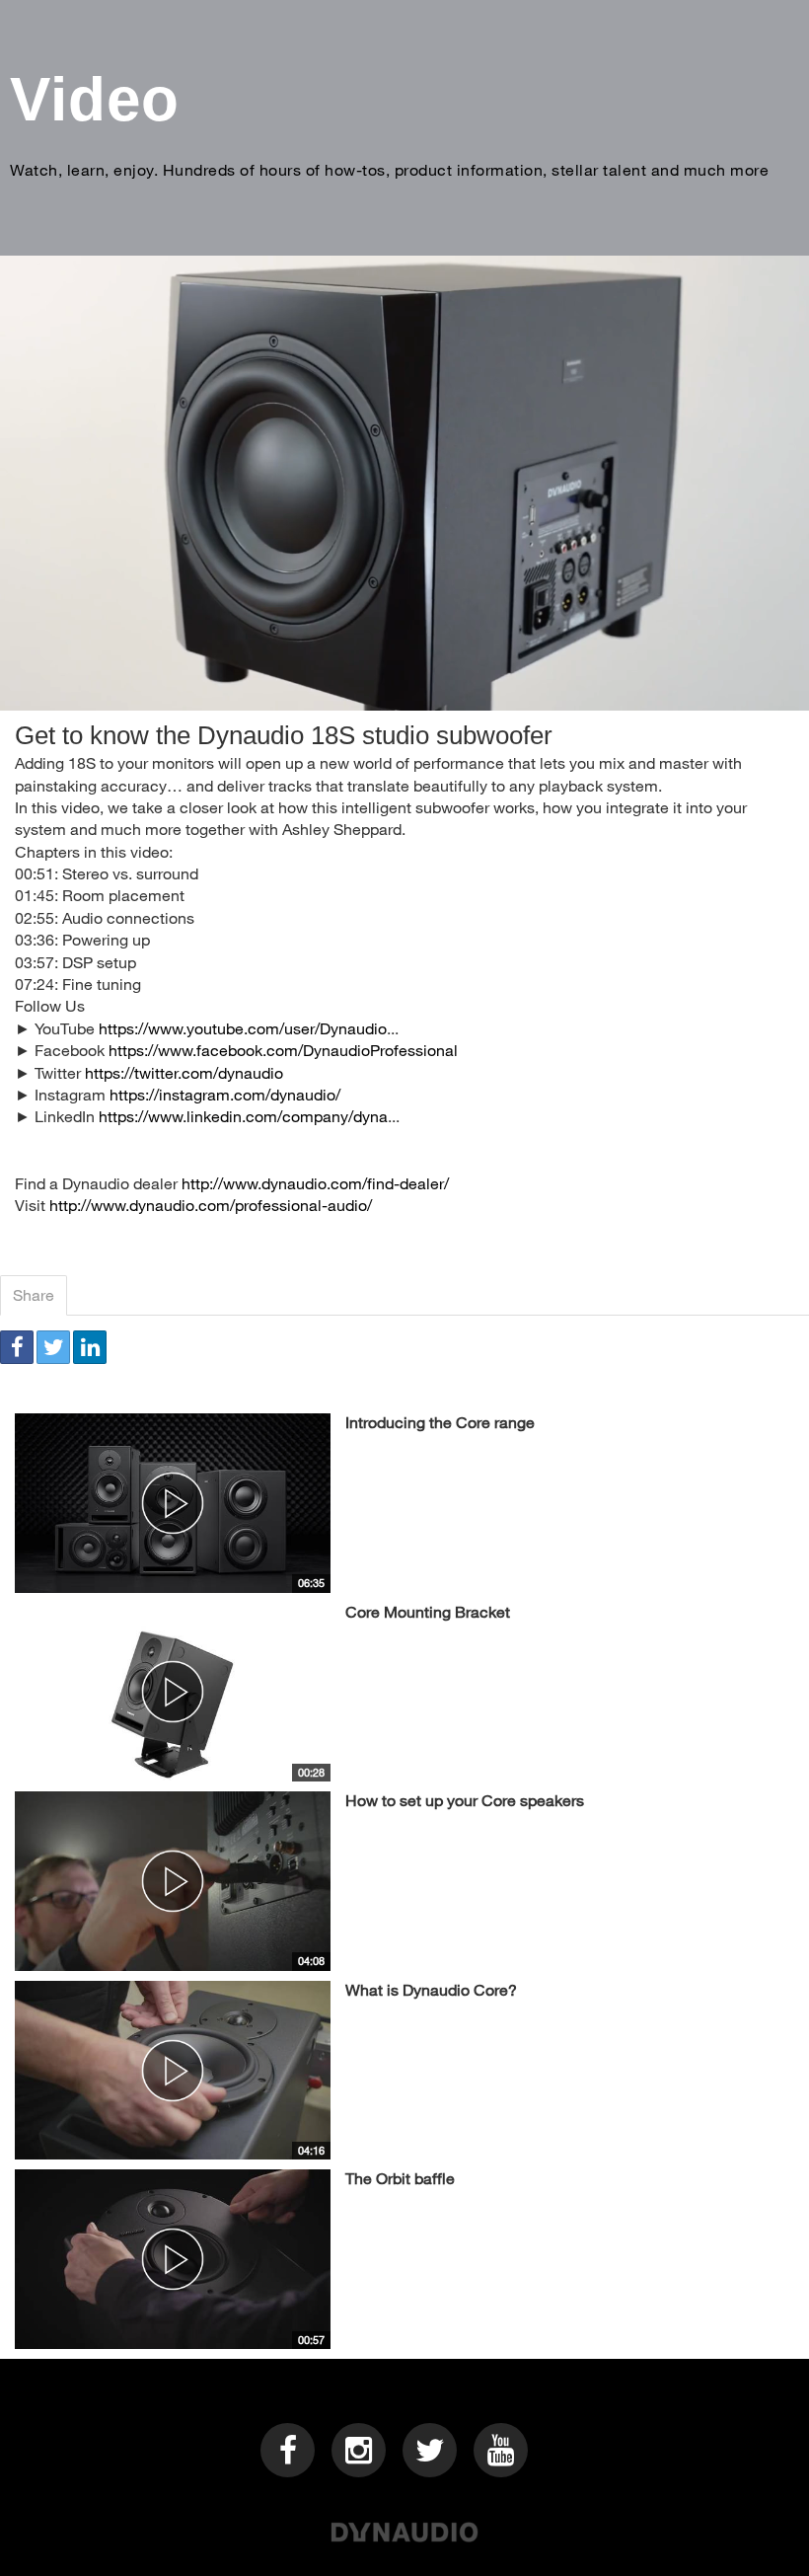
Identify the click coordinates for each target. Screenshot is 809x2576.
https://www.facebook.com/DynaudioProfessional (283, 1050)
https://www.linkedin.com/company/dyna (243, 1116)
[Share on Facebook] (17, 1347)
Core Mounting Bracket (428, 1611)
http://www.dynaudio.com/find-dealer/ (315, 1183)
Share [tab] (34, 1294)
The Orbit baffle (400, 2178)
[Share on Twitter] (53, 1347)
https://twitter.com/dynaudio (184, 1072)
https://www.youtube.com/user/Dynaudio (243, 1028)
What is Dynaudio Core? (431, 1989)
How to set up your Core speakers (465, 1800)
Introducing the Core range (440, 1422)
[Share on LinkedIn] (90, 1347)
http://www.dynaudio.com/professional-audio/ (211, 1205)
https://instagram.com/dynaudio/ (225, 1094)
